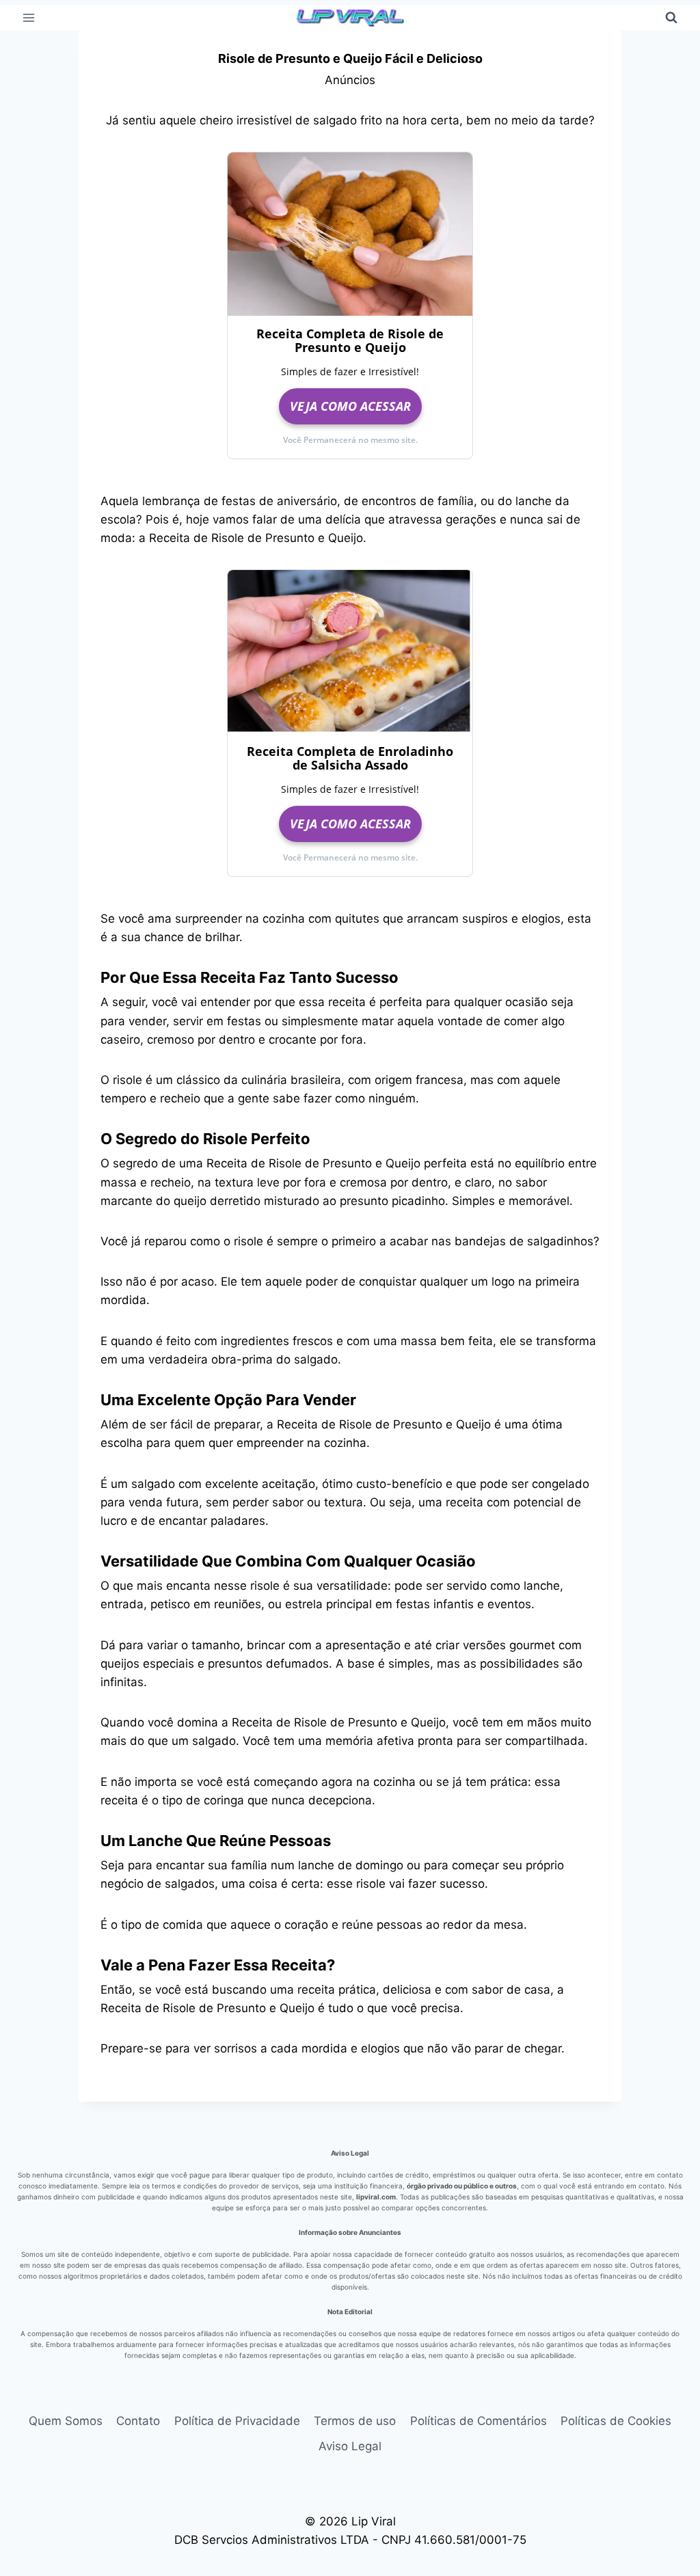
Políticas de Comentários (479, 2421)
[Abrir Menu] (29, 17)
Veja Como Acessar (350, 406)
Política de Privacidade (237, 2421)
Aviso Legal (350, 2446)
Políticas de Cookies (616, 2421)
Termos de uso (355, 2421)
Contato (138, 2421)
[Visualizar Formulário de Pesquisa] (671, 18)
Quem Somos (66, 2421)
